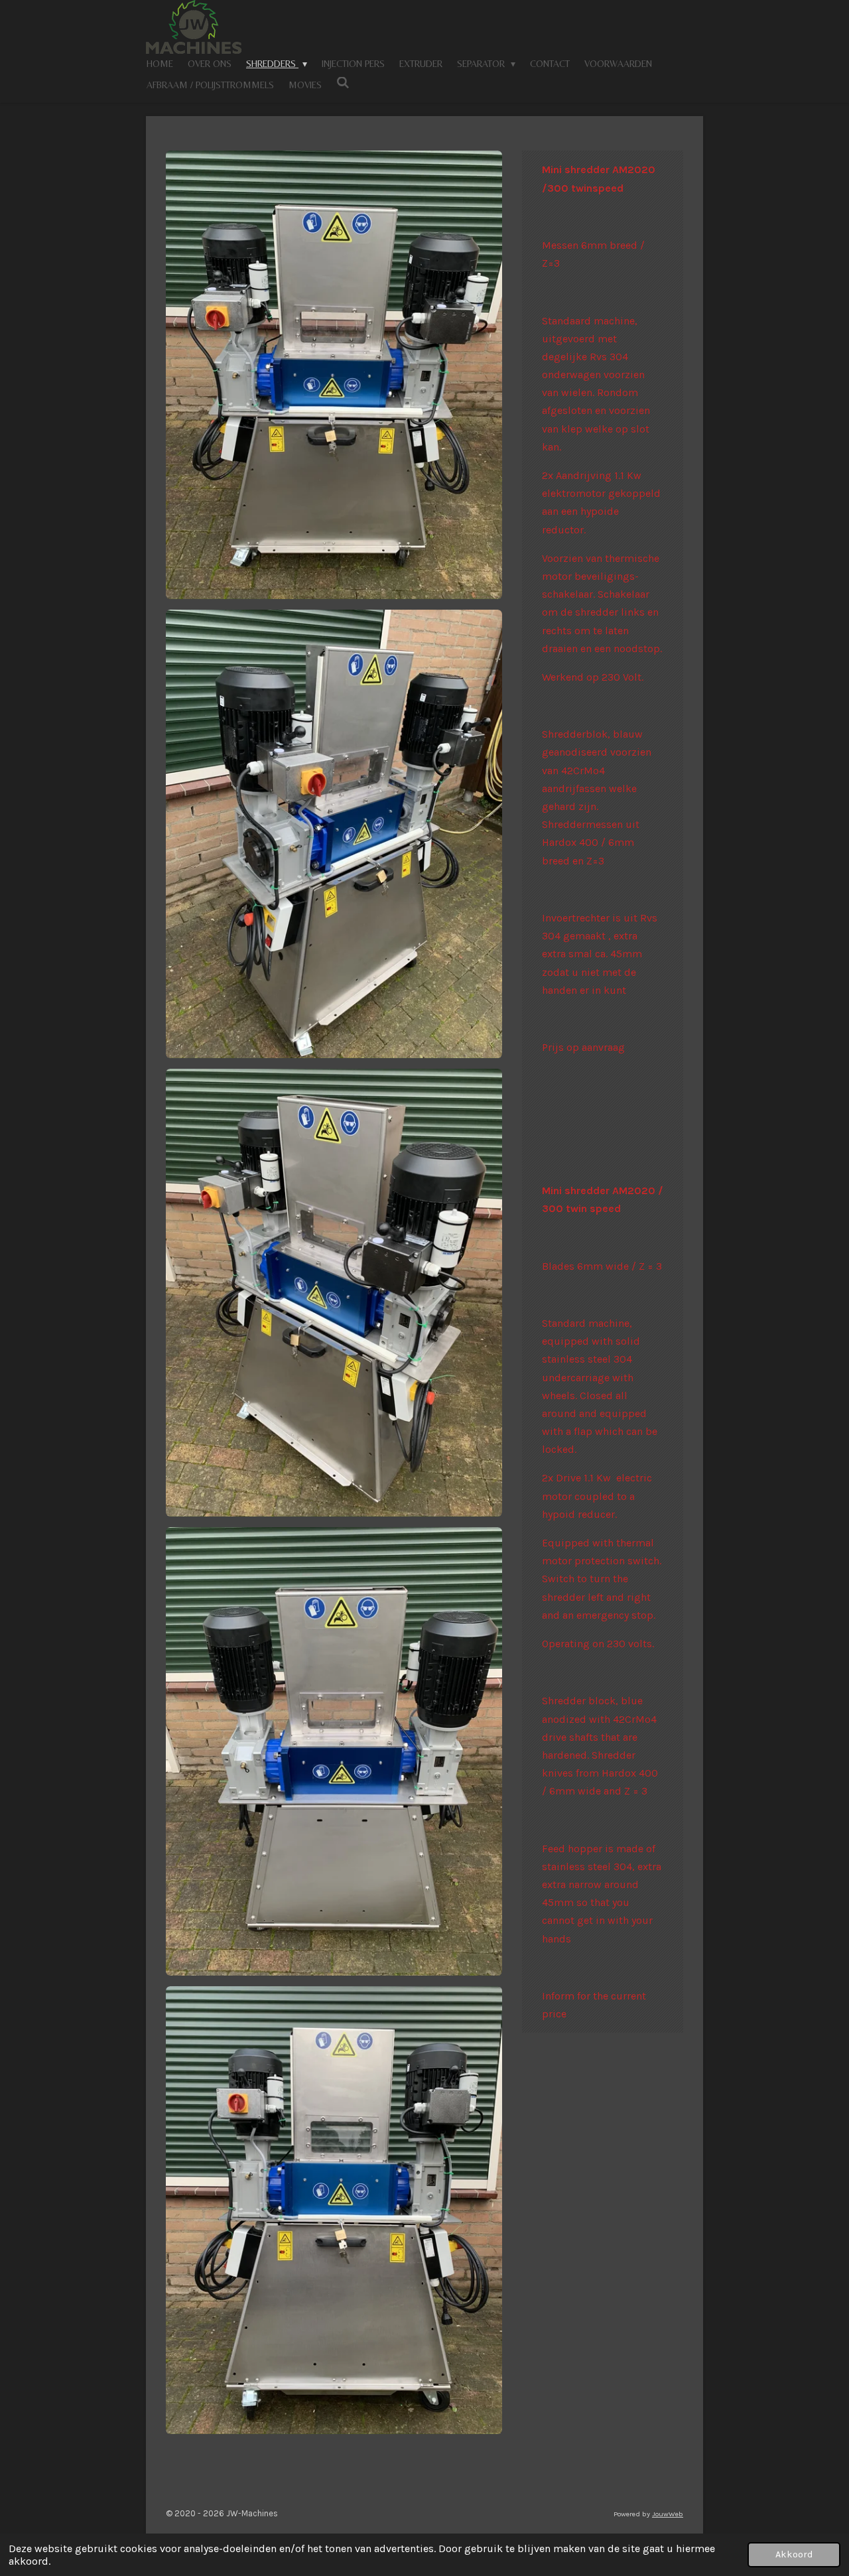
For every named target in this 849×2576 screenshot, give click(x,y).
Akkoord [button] (794, 2554)
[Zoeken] (343, 83)
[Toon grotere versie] (334, 375)
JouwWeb (668, 2514)
